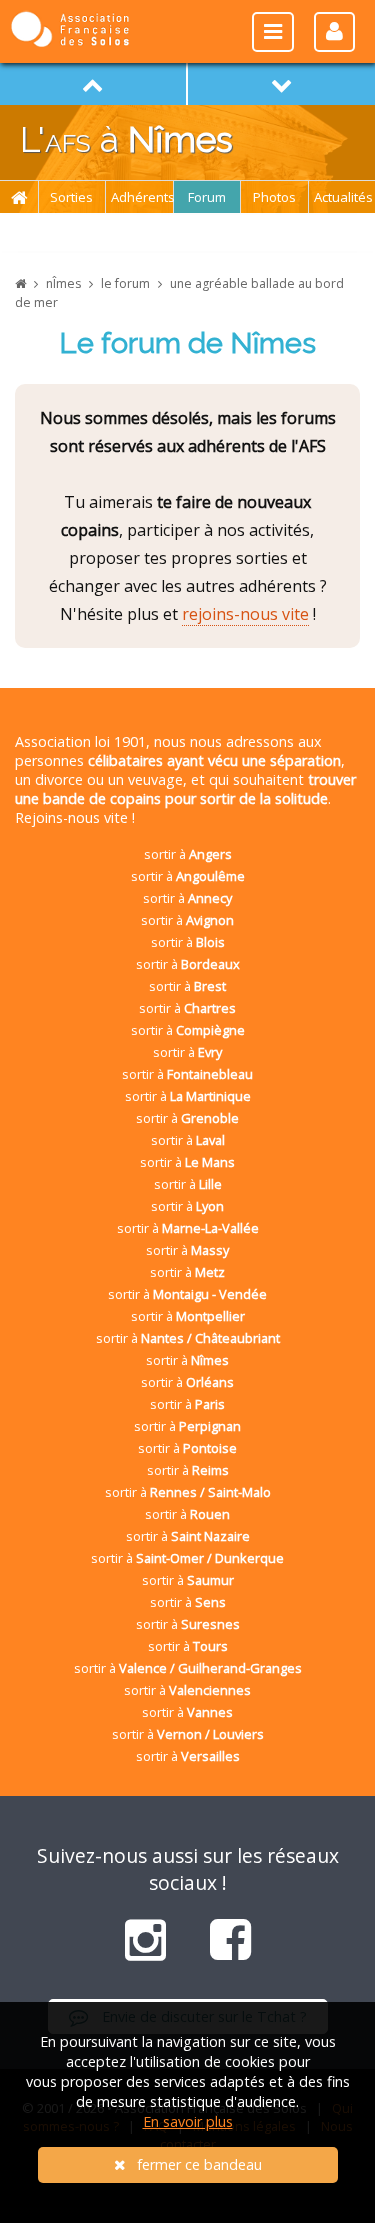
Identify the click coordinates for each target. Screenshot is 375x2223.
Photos (274, 197)
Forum (207, 197)
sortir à (188, 854)
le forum (125, 283)
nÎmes (63, 283)
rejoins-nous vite (245, 614)
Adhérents (142, 197)
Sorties (71, 197)
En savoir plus (188, 2121)
